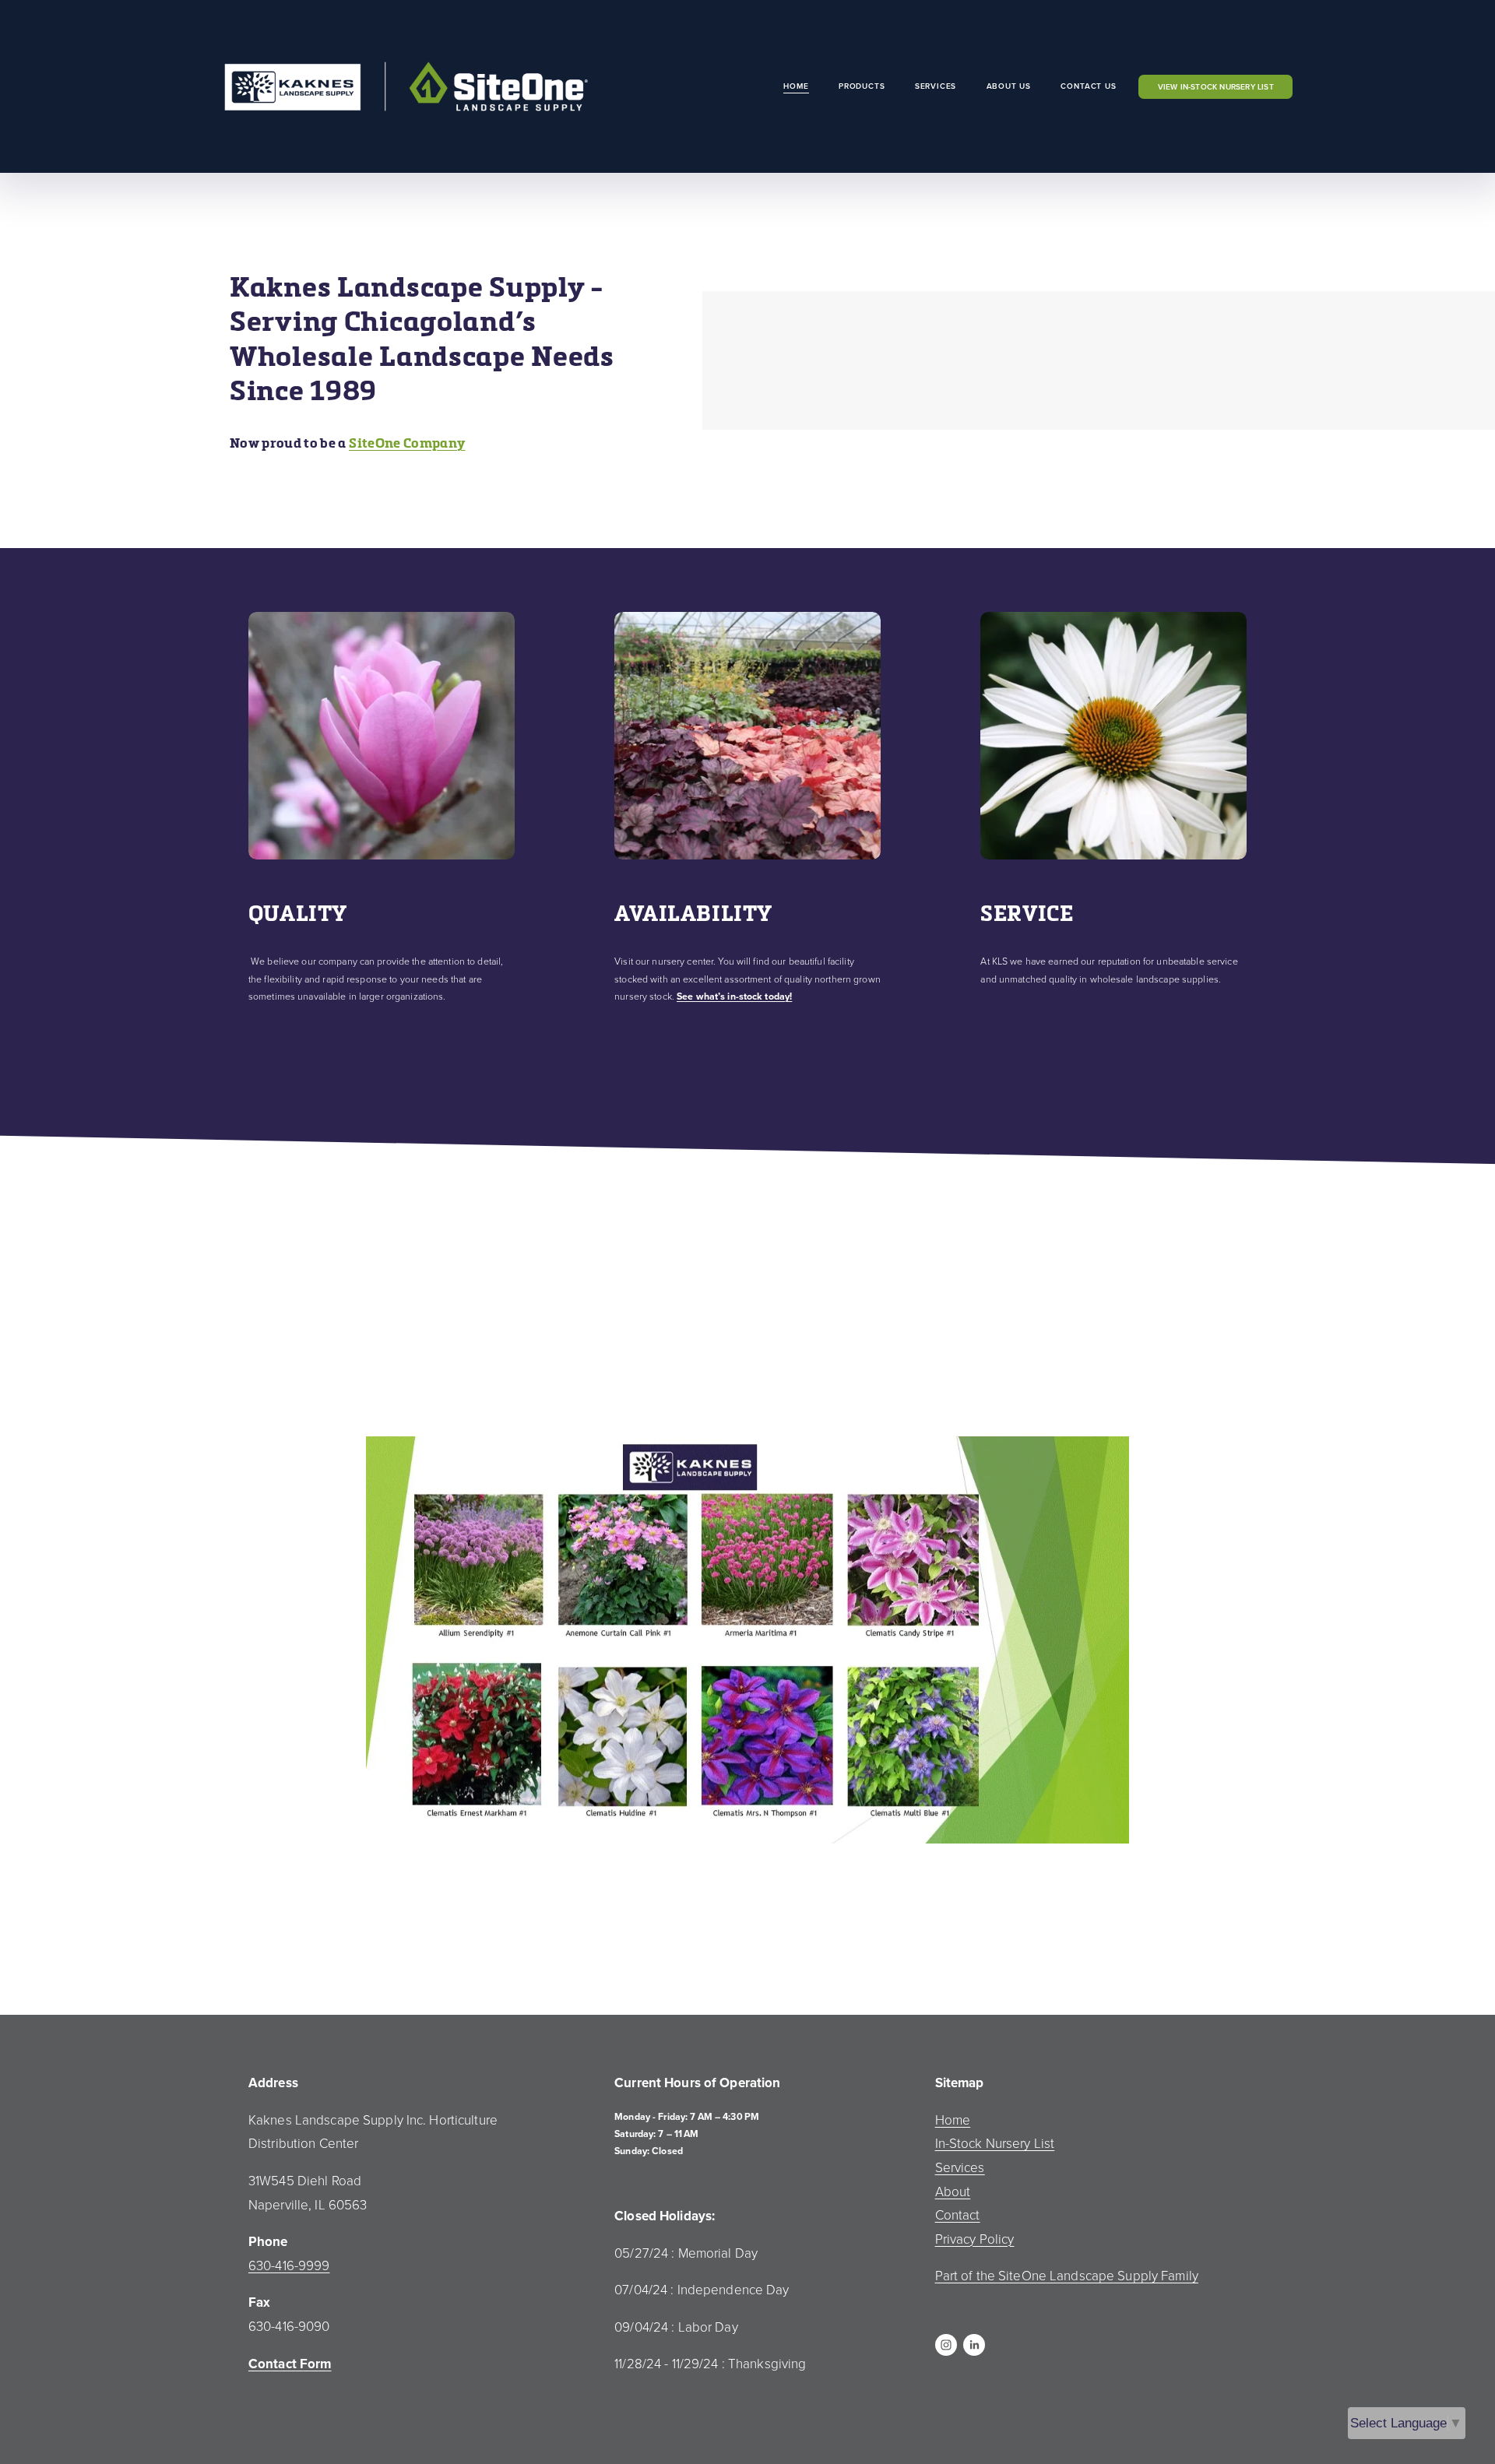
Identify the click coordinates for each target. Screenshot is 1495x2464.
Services (936, 86)
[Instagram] (946, 2345)
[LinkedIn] (974, 2345)
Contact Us (1088, 86)
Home (796, 86)
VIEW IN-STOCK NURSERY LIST (1216, 87)
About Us (1009, 86)
